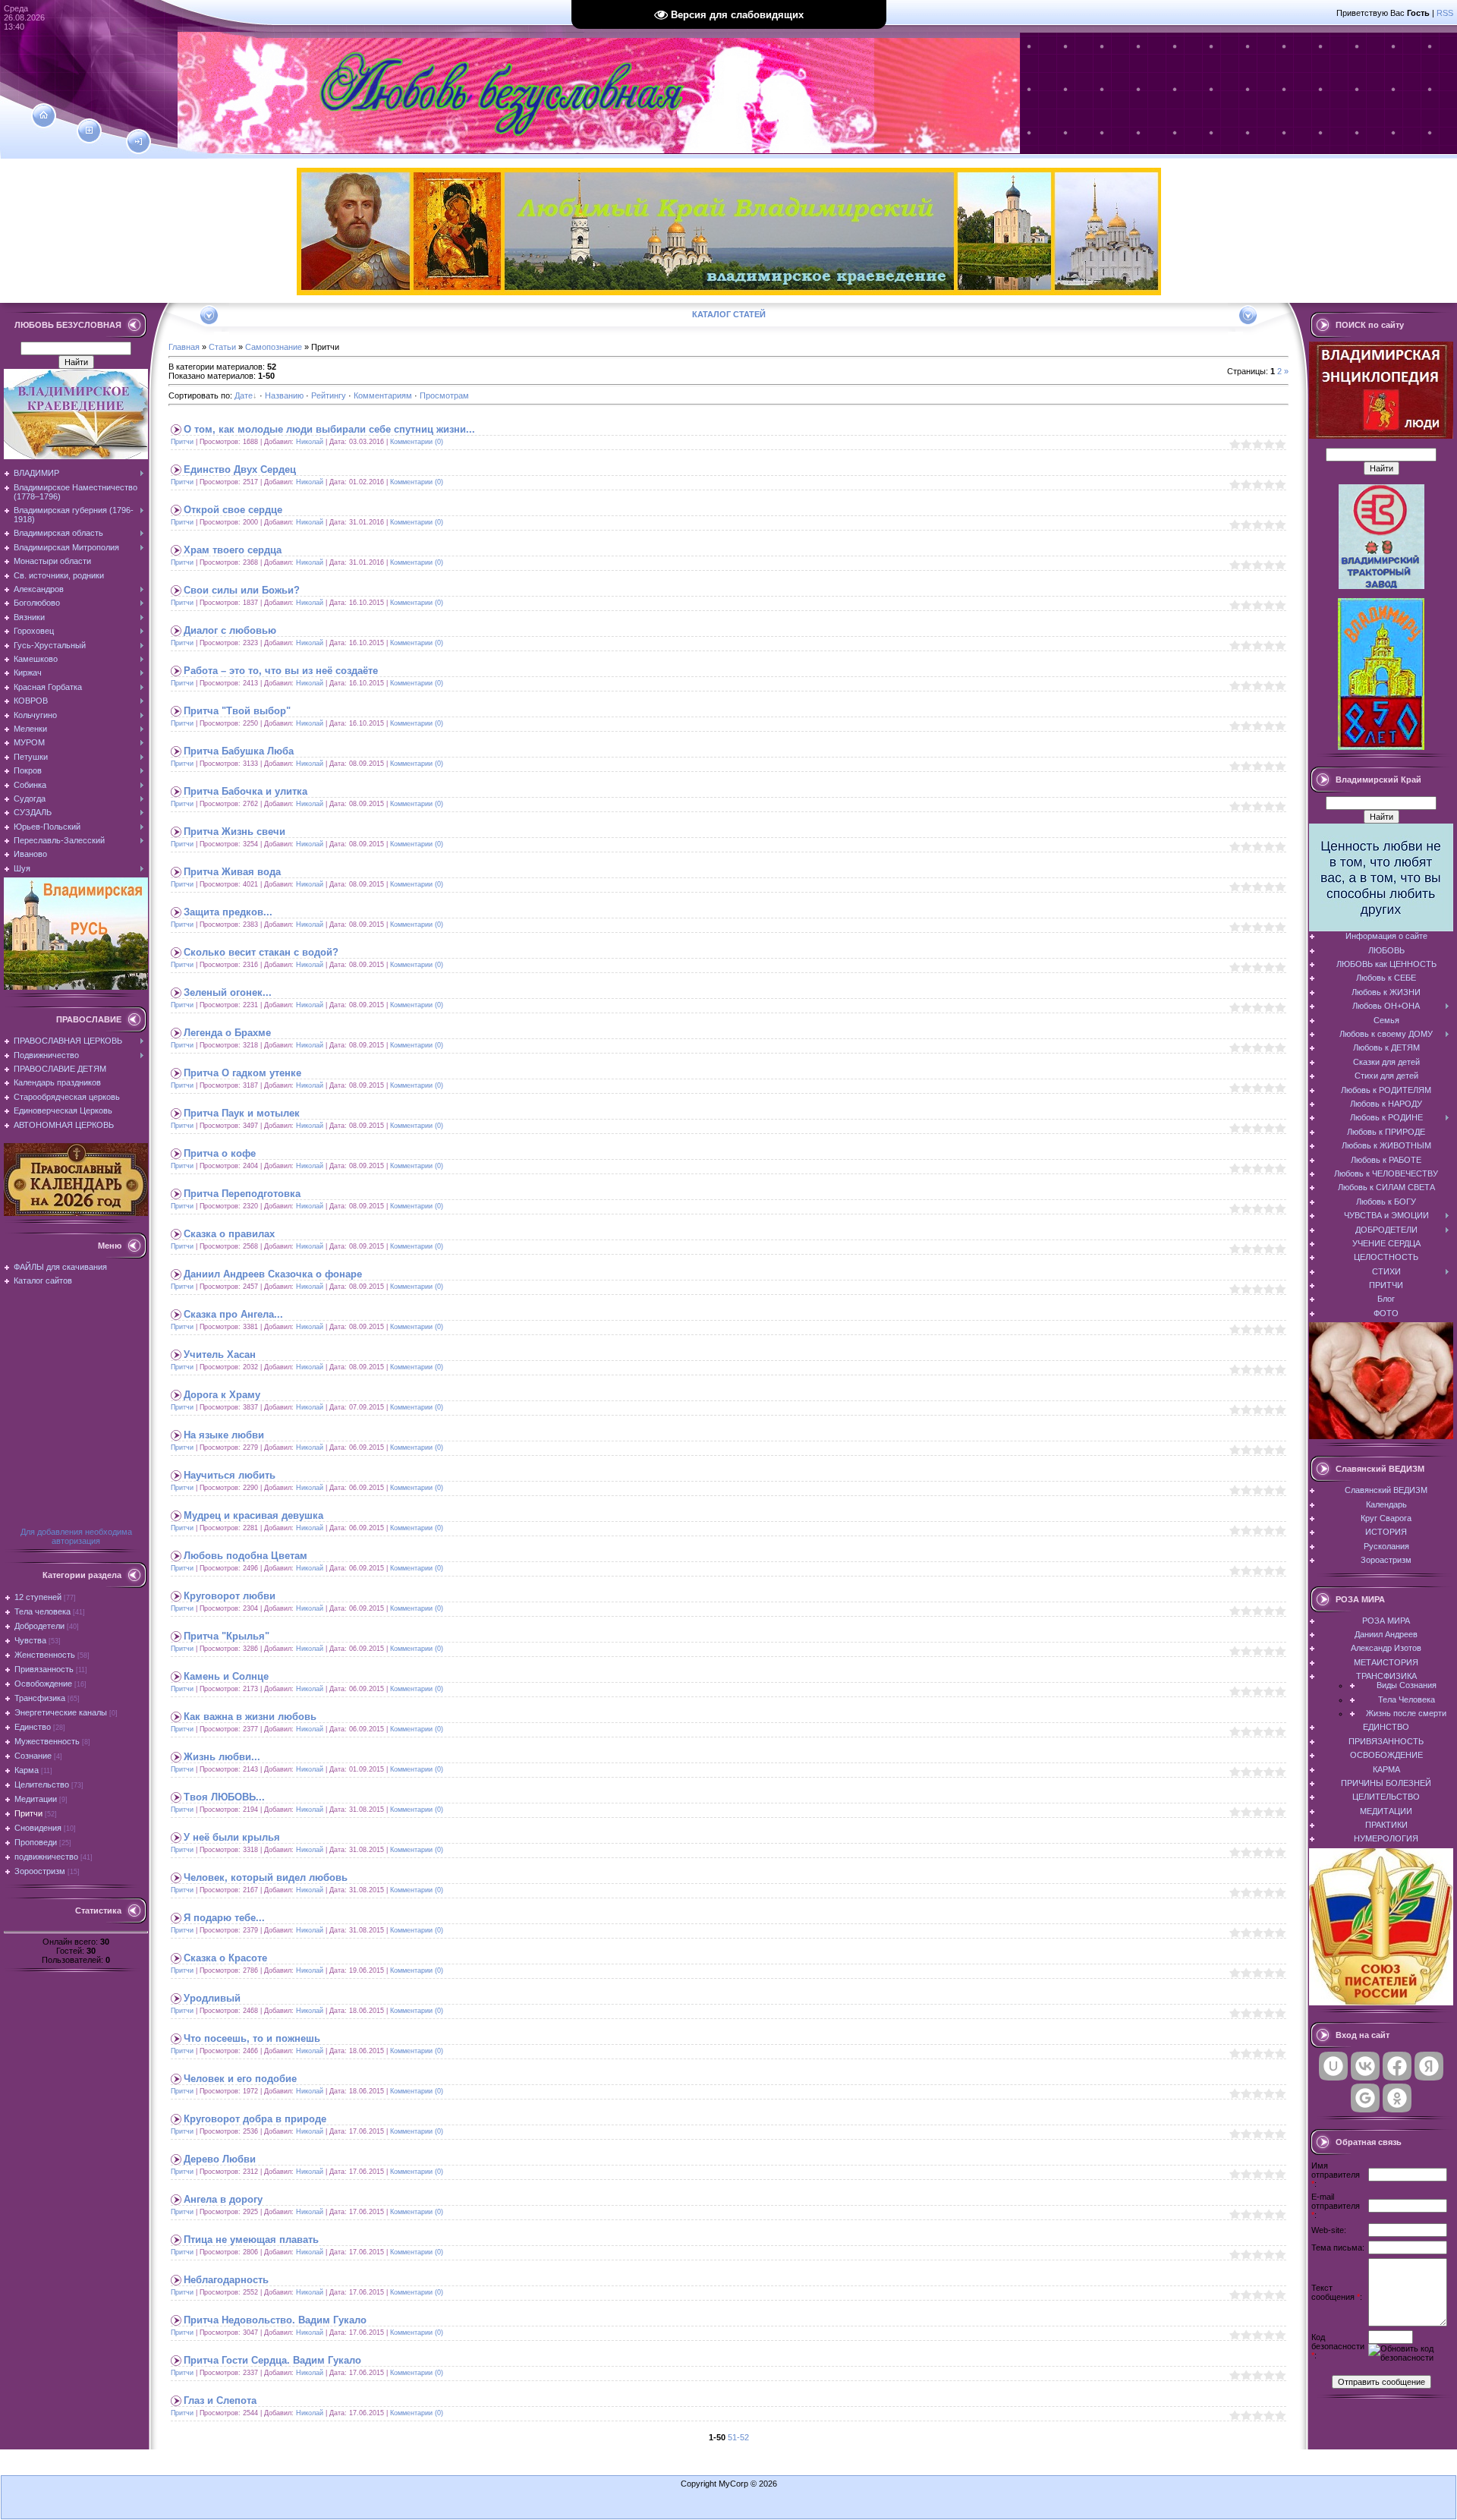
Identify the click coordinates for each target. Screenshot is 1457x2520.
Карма (27, 1770)
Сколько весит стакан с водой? (261, 952)
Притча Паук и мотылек (242, 1113)
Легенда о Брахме (227, 1033)
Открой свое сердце (233, 510)
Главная (184, 347)
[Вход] (138, 142)
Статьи (222, 347)
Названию (284, 395)
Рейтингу (329, 395)
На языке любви (224, 1435)
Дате (244, 395)
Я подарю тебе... (224, 1918)
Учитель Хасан (220, 1354)
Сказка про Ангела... (233, 1314)
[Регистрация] (89, 131)
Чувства (30, 1640)
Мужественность (47, 1741)
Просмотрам (444, 395)
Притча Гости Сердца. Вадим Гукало (272, 2360)
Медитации (36, 1799)
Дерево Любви (220, 2159)
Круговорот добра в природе (255, 2119)
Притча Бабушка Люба (239, 751)
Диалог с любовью (230, 630)
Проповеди (36, 1842)
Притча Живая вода (232, 872)
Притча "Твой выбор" (237, 711)
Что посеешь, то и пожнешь (252, 2038)
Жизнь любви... (222, 1757)
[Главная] (44, 115)
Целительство (42, 1784)
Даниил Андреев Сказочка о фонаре (273, 1274)
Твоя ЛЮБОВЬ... (224, 1797)
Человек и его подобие (240, 2079)
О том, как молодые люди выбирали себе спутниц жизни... (329, 429)
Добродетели (39, 1626)
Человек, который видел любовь (266, 1877)
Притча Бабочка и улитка (245, 791)
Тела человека (42, 1611)
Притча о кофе (220, 1153)
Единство (33, 1727)
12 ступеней (38, 1597)
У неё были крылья (232, 1837)
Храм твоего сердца (233, 550)
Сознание (33, 1756)
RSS (1445, 13)
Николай (310, 442)
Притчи (28, 1813)
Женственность (45, 1655)
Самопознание (274, 347)
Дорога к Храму (222, 1395)
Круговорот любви (230, 1596)
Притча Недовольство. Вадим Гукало (275, 2320)
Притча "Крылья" (227, 1636)
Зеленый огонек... (228, 992)
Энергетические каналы (61, 1712)
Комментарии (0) (417, 442)
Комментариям (383, 395)
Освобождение (43, 1684)
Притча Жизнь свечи (234, 832)
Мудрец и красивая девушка (253, 1515)
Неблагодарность (226, 2280)
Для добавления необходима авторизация (76, 1536)
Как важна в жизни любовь (250, 1717)
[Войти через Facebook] (1397, 2066)
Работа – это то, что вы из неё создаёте (281, 671)
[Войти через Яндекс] (1429, 2066)
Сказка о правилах (229, 1234)
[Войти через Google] (1365, 2098)
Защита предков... (228, 912)
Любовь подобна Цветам (245, 1556)
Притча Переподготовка (242, 1194)
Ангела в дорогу (223, 2199)
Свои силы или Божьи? (242, 590)
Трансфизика (40, 1698)
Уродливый (212, 1998)
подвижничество (46, 1857)
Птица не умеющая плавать (251, 2240)
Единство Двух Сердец (240, 469)
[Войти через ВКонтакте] (1365, 2066)
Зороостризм (40, 1871)
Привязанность (44, 1669)
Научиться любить (230, 1475)
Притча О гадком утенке (242, 1073)
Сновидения (38, 1828)
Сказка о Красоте (225, 1958)
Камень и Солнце (226, 1676)
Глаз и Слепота (220, 2400)
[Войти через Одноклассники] (1397, 2098)
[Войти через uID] (1333, 2066)
